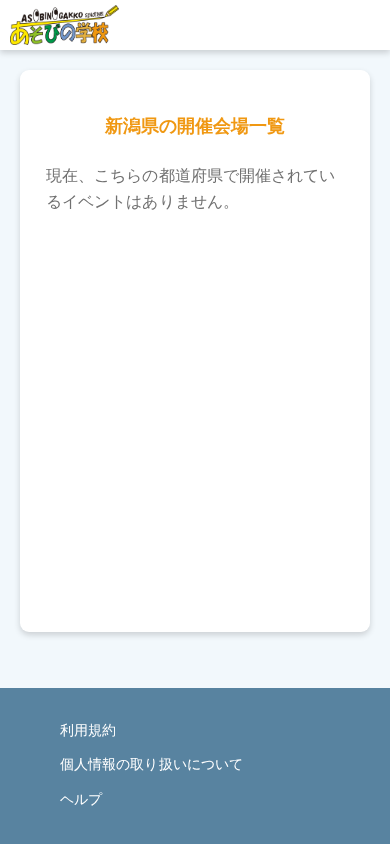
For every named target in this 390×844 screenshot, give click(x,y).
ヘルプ (81, 799)
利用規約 (88, 730)
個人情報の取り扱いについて (151, 764)
